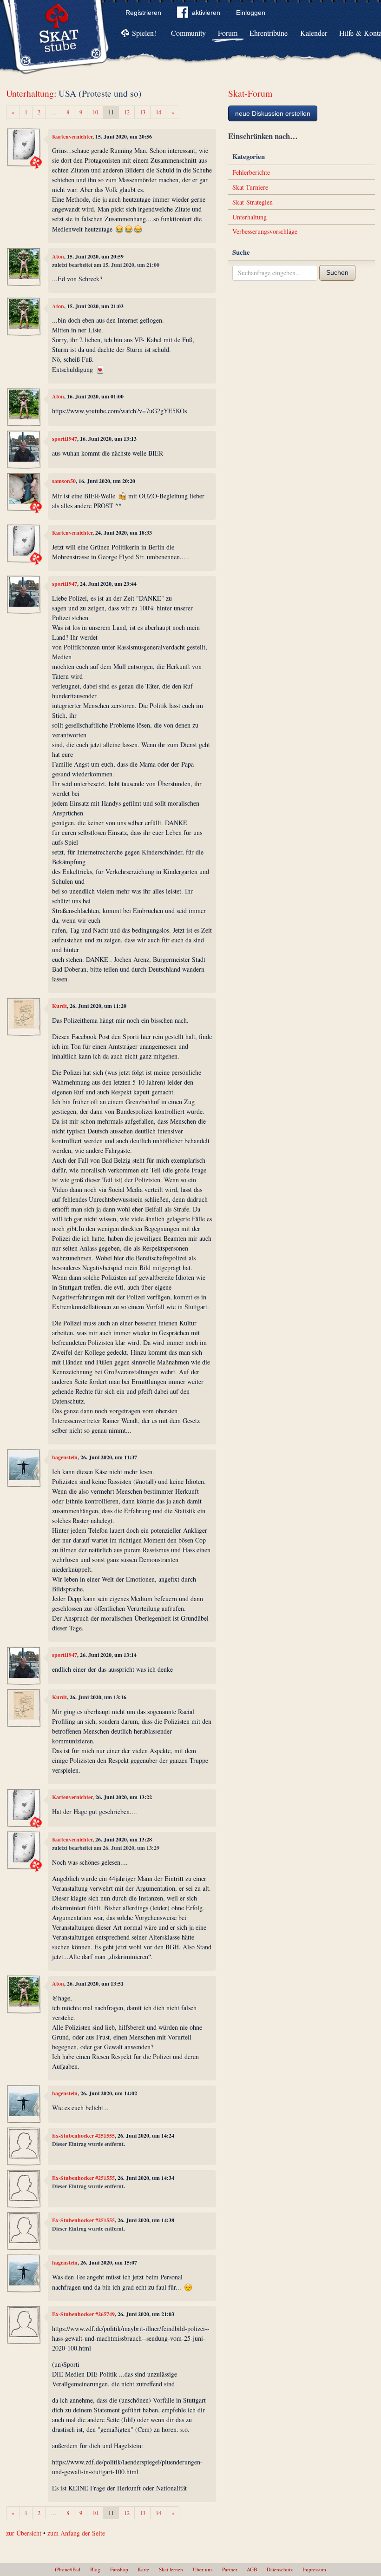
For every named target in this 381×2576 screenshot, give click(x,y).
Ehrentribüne (269, 33)
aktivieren (206, 13)
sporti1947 (65, 439)
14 (158, 112)
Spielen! (144, 33)
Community (188, 33)
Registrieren (143, 13)
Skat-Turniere (250, 187)
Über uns (203, 2569)
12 (127, 112)
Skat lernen (171, 2569)
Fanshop (119, 2569)
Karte (143, 2569)
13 (143, 112)
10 (95, 112)
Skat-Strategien (253, 202)
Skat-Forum (250, 93)
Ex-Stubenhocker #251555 (83, 2136)
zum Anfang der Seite (76, 2533)
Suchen (337, 272)
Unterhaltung (30, 93)
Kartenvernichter (72, 136)
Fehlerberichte (251, 172)
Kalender (314, 33)
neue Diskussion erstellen (273, 113)
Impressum (314, 2569)
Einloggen (251, 13)
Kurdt (59, 1006)
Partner (230, 2569)
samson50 (64, 481)
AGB (252, 2569)
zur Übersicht (24, 2533)
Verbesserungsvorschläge (265, 231)
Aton (58, 256)
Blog (95, 2569)
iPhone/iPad (68, 2569)
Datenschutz (280, 2569)
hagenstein (65, 1457)
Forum (228, 33)
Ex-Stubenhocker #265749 (83, 2314)
